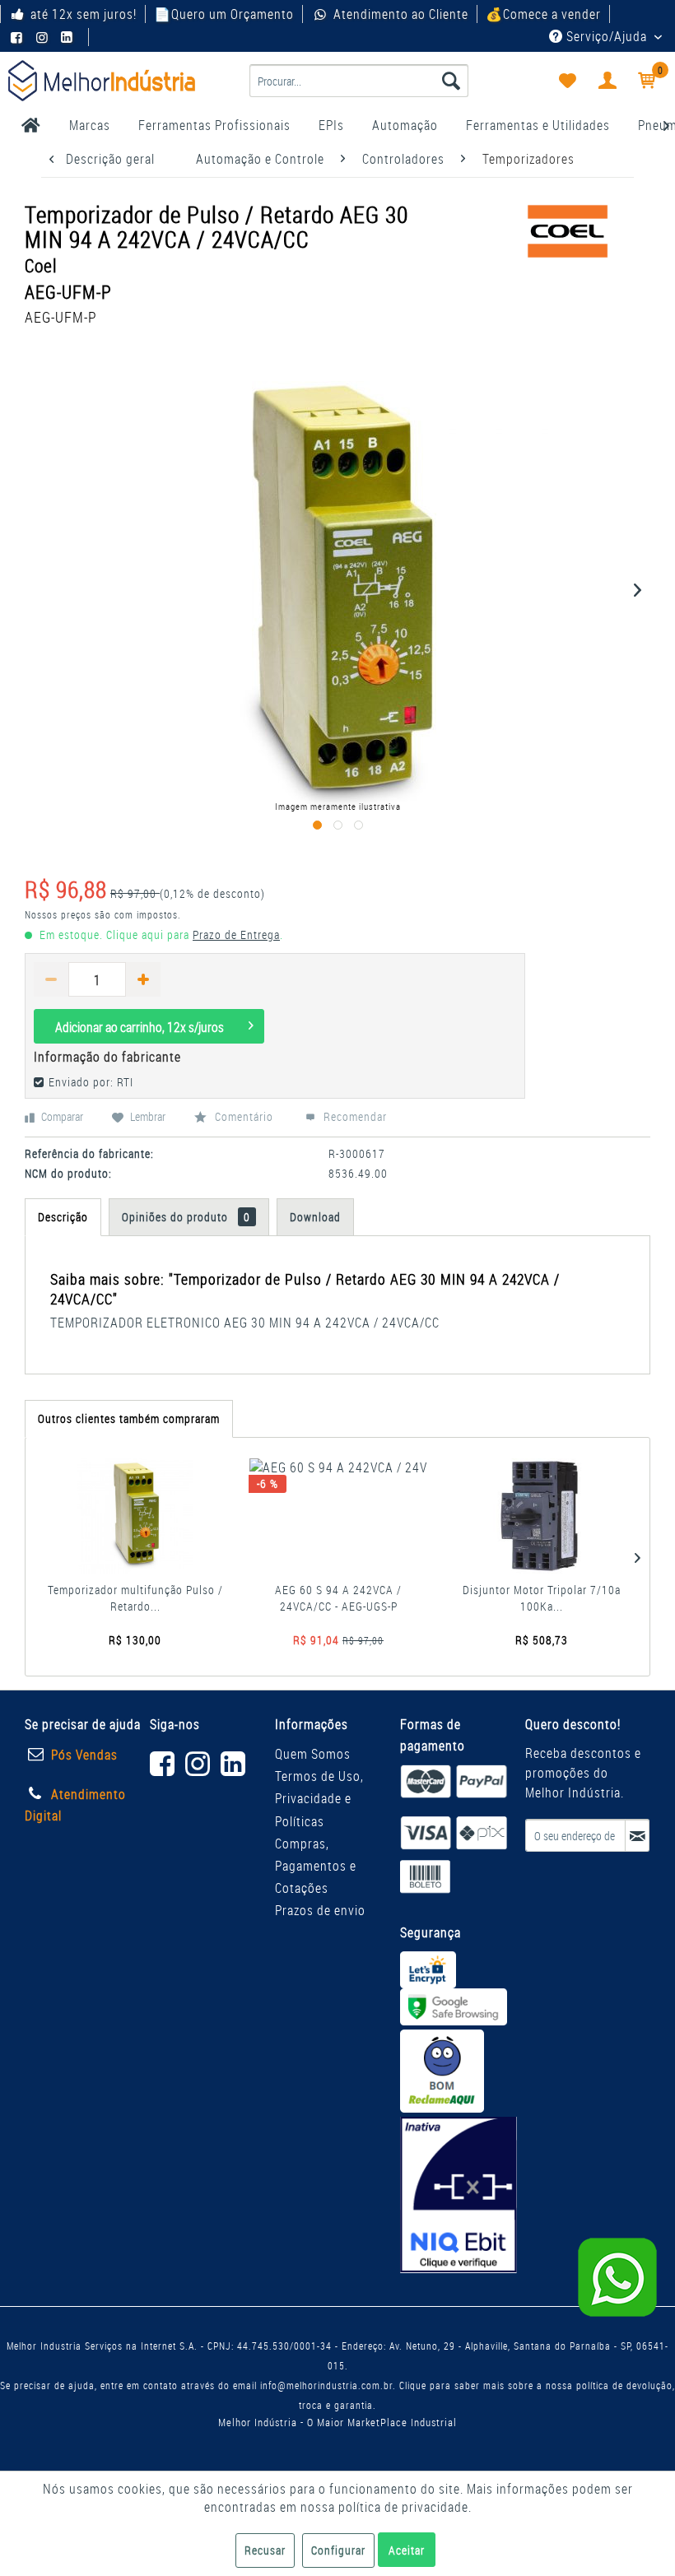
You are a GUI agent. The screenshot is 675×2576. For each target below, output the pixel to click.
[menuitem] (359, 81)
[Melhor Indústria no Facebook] (19, 37)
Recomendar (354, 1116)
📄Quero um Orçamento (224, 14)
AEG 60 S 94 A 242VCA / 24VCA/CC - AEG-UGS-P (338, 1598)
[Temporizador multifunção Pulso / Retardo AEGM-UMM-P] (135, 1516)
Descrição (63, 1217)
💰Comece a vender (543, 14)
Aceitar (407, 2550)
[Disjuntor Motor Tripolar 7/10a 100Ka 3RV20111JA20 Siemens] (542, 1516)
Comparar (61, 1116)
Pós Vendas (84, 1755)
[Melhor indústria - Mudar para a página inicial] (102, 81)
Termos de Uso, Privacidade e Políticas (319, 1798)
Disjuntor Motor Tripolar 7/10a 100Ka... (542, 1598)
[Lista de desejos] (566, 81)
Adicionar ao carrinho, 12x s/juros (140, 1027)
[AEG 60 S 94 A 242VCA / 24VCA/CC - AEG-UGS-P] (338, 1516)
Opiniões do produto (186, 1217)
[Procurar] (451, 81)
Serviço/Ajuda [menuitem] (607, 36)
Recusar (265, 2550)
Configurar (338, 2550)
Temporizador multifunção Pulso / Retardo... (135, 1598)
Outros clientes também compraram (129, 1418)
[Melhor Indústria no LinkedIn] (69, 37)
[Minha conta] (607, 81)
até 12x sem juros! (84, 14)
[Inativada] (459, 2195)
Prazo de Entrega (236, 935)
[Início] (31, 125)
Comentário (244, 1116)
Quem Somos (313, 1754)
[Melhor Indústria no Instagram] (44, 37)
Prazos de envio (320, 1910)
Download (315, 1217)
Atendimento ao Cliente (400, 14)
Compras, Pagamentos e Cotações (316, 1866)
